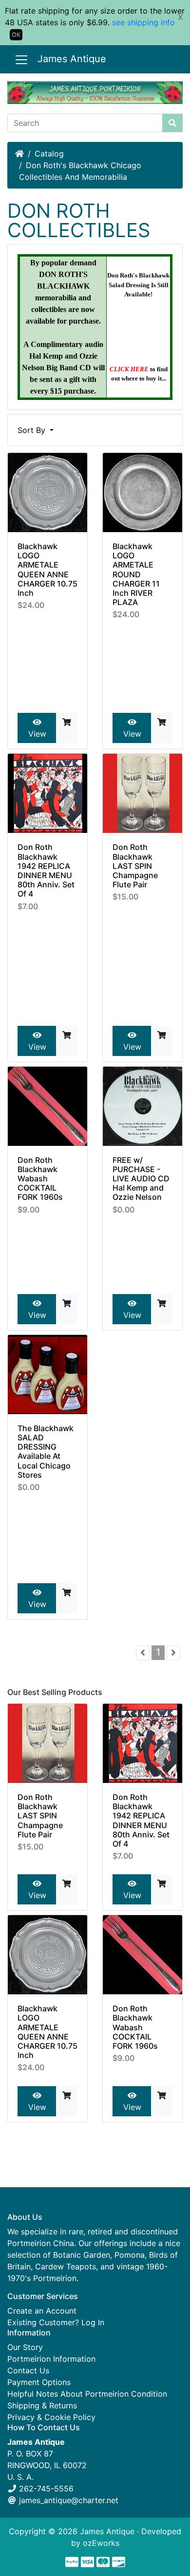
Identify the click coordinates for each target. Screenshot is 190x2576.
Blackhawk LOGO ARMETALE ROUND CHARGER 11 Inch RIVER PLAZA (136, 574)
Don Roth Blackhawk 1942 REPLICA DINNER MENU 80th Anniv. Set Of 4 (46, 870)
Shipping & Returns (42, 2405)
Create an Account (42, 2311)
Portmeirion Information (51, 2359)
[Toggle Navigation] (21, 60)
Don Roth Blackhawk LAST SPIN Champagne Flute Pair (135, 866)
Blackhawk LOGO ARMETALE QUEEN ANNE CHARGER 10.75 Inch (47, 570)
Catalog (49, 154)
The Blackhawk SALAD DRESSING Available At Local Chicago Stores (46, 1452)
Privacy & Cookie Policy (51, 2417)
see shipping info (143, 22)
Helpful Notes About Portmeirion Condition (87, 2394)
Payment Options (39, 2382)
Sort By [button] (33, 430)
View (37, 734)
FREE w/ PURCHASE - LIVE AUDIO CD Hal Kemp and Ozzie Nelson (141, 1179)
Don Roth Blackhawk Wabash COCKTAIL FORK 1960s (40, 1179)
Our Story (25, 2347)
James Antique (72, 59)
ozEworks (101, 2543)
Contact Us (28, 2370)
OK (16, 35)
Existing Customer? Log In (56, 2322)
